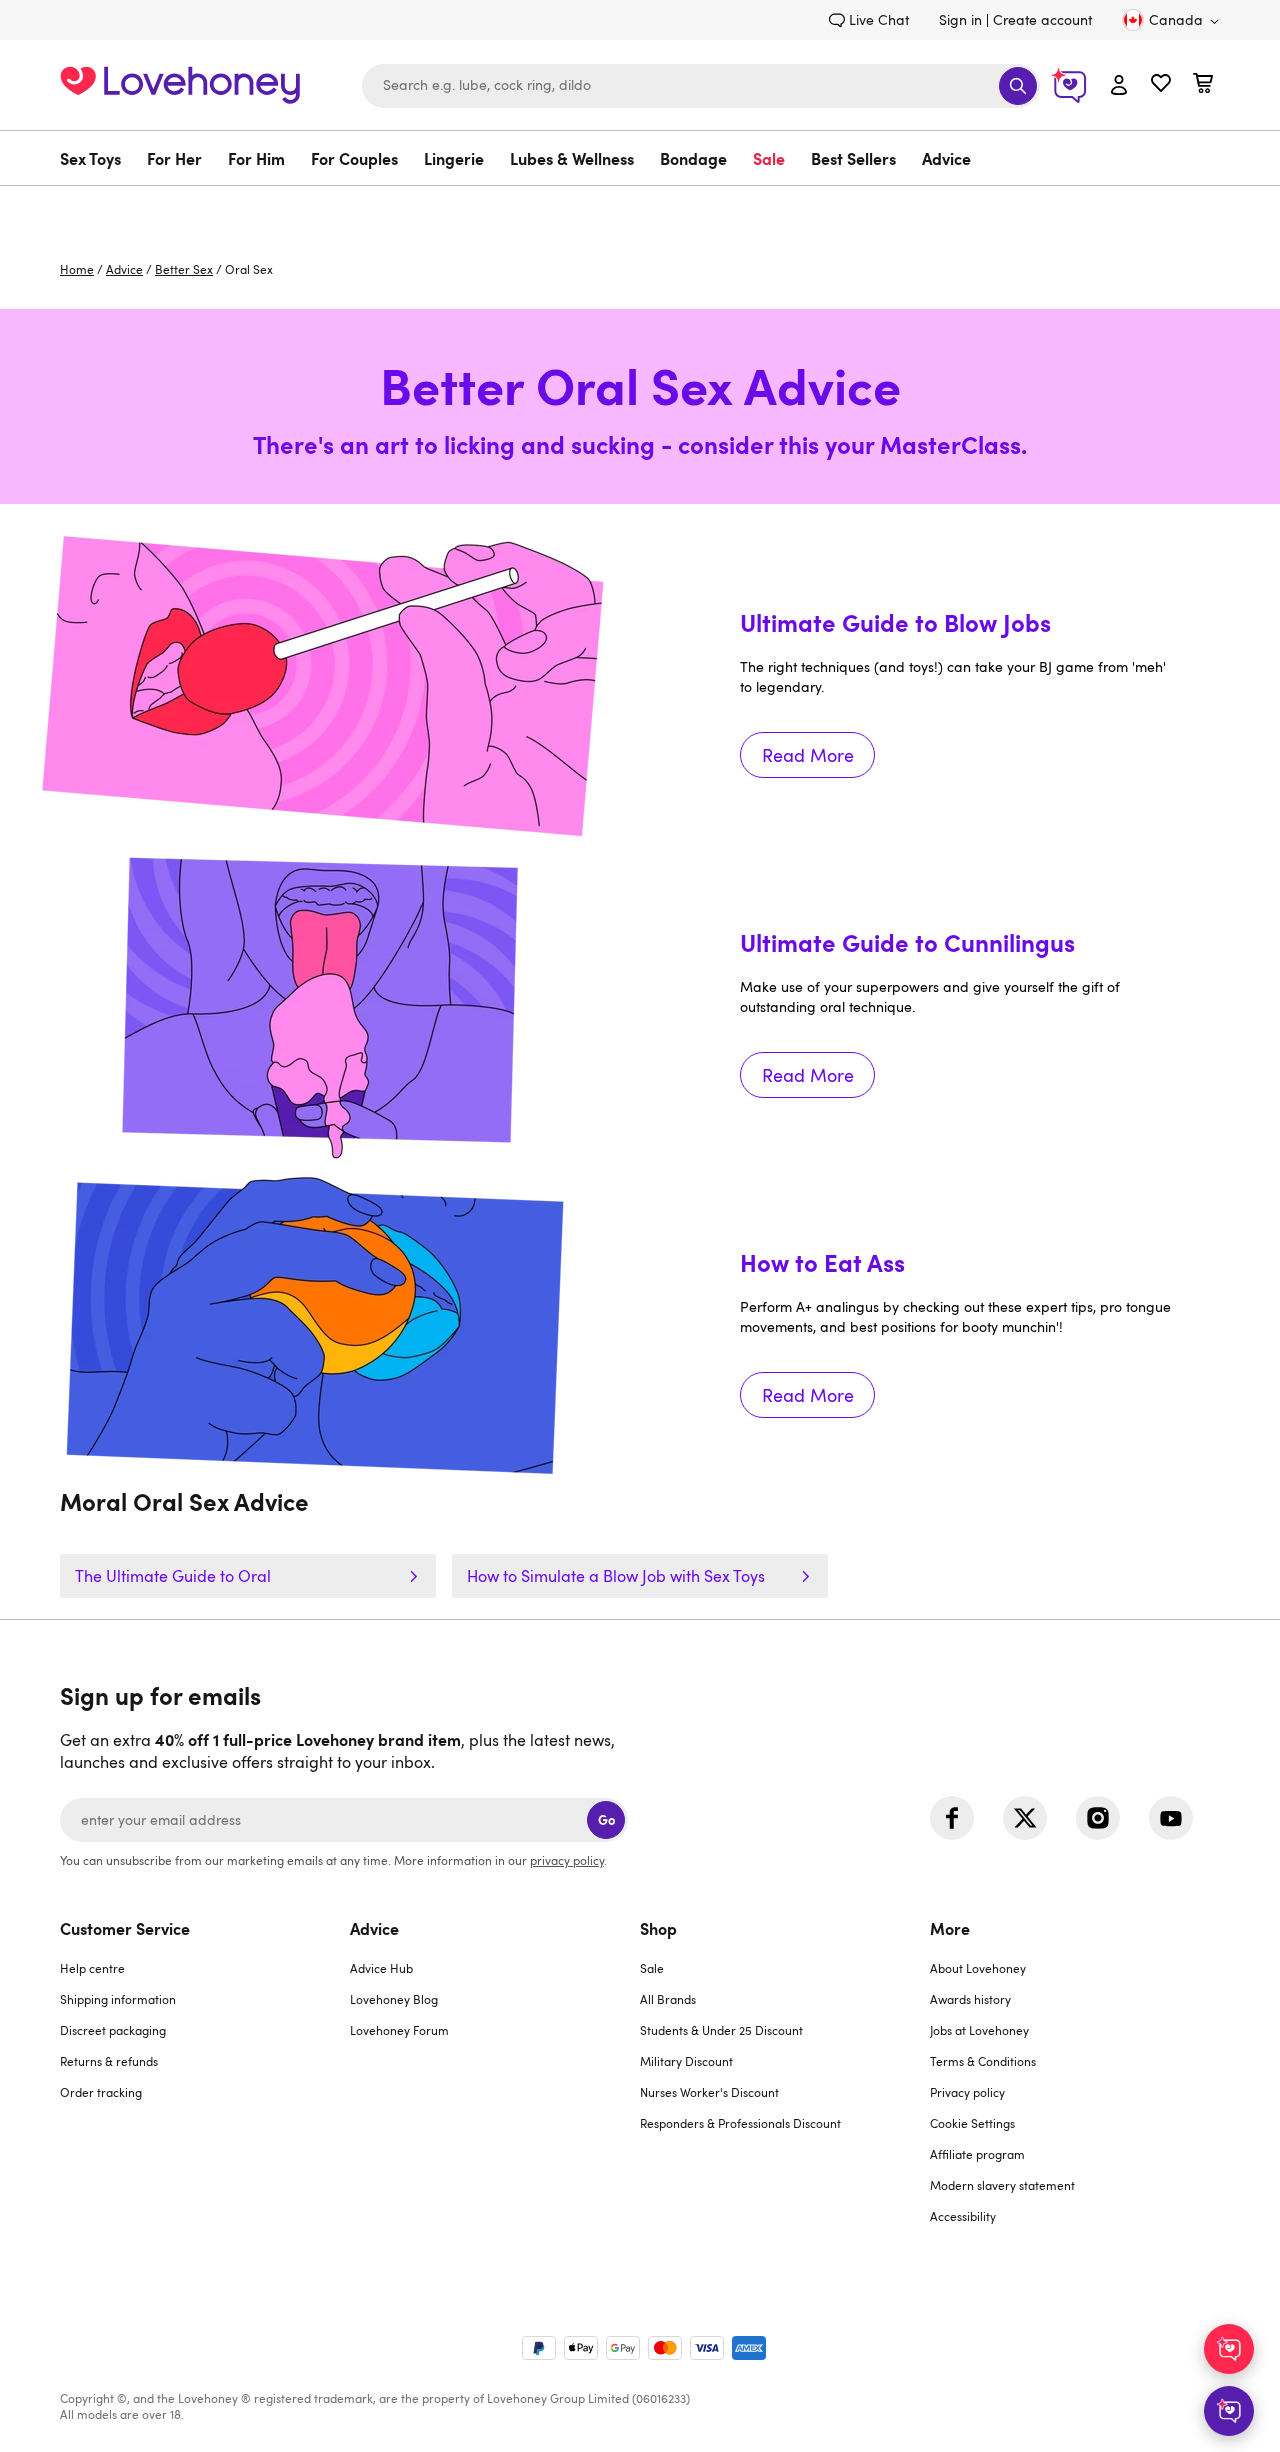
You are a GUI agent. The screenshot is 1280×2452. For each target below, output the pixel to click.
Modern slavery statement (1002, 2185)
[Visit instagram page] (1098, 1818)
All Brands (668, 1999)
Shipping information (118, 1999)
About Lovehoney (978, 1968)
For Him (256, 158)
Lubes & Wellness (572, 158)
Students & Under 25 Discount (721, 2030)
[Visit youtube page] (1171, 1818)
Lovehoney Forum (399, 2030)
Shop (658, 1928)
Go (606, 1819)
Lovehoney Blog (394, 1999)
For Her (174, 158)
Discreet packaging (113, 2030)
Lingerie (454, 158)
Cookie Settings (972, 2123)
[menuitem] (97, 158)
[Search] (1018, 86)
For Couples (354, 158)
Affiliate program (977, 2154)
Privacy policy (967, 2092)
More (950, 1928)
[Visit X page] (1025, 1818)
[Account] (1119, 86)
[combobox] (701, 86)
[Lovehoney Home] (180, 82)
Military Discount (686, 2061)
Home (77, 269)
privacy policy (567, 1860)
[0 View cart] (1203, 85)
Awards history (970, 1999)
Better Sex (184, 269)
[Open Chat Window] (1229, 2411)
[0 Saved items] (1161, 85)
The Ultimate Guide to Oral (173, 1576)
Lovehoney (640, 206)
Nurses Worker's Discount (709, 2092)
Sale (769, 158)
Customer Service (125, 1928)
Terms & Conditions (983, 2061)
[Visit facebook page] (952, 1818)
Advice (946, 158)
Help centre (92, 1968)
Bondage (693, 158)
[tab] (205, 2084)
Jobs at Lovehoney (979, 2030)
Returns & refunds (109, 2061)
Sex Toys (90, 158)
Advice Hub (381, 1968)
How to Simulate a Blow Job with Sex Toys (616, 1576)
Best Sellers (853, 158)
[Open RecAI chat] (1229, 2349)
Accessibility (963, 2216)
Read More (960, 717)
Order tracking (101, 2092)
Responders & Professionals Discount (740, 2123)
